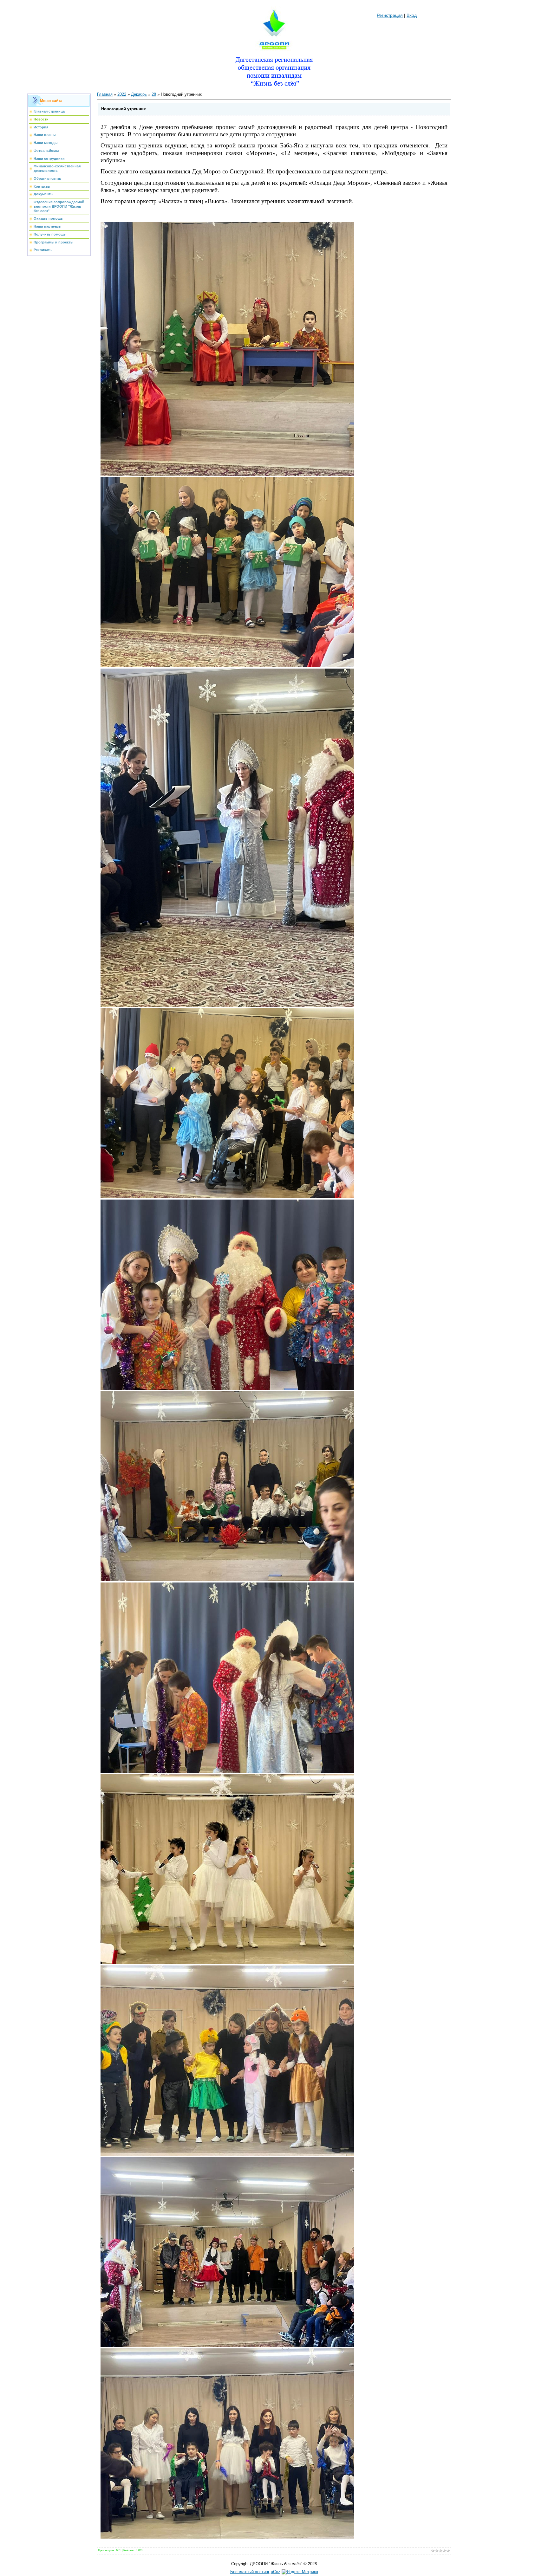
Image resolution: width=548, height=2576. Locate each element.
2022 (122, 94)
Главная (105, 94)
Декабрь (139, 94)
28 (154, 94)
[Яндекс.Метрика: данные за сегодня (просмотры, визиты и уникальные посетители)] (300, 2572)
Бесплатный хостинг (250, 2572)
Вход (412, 15)
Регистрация (390, 15)
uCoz (276, 2572)
